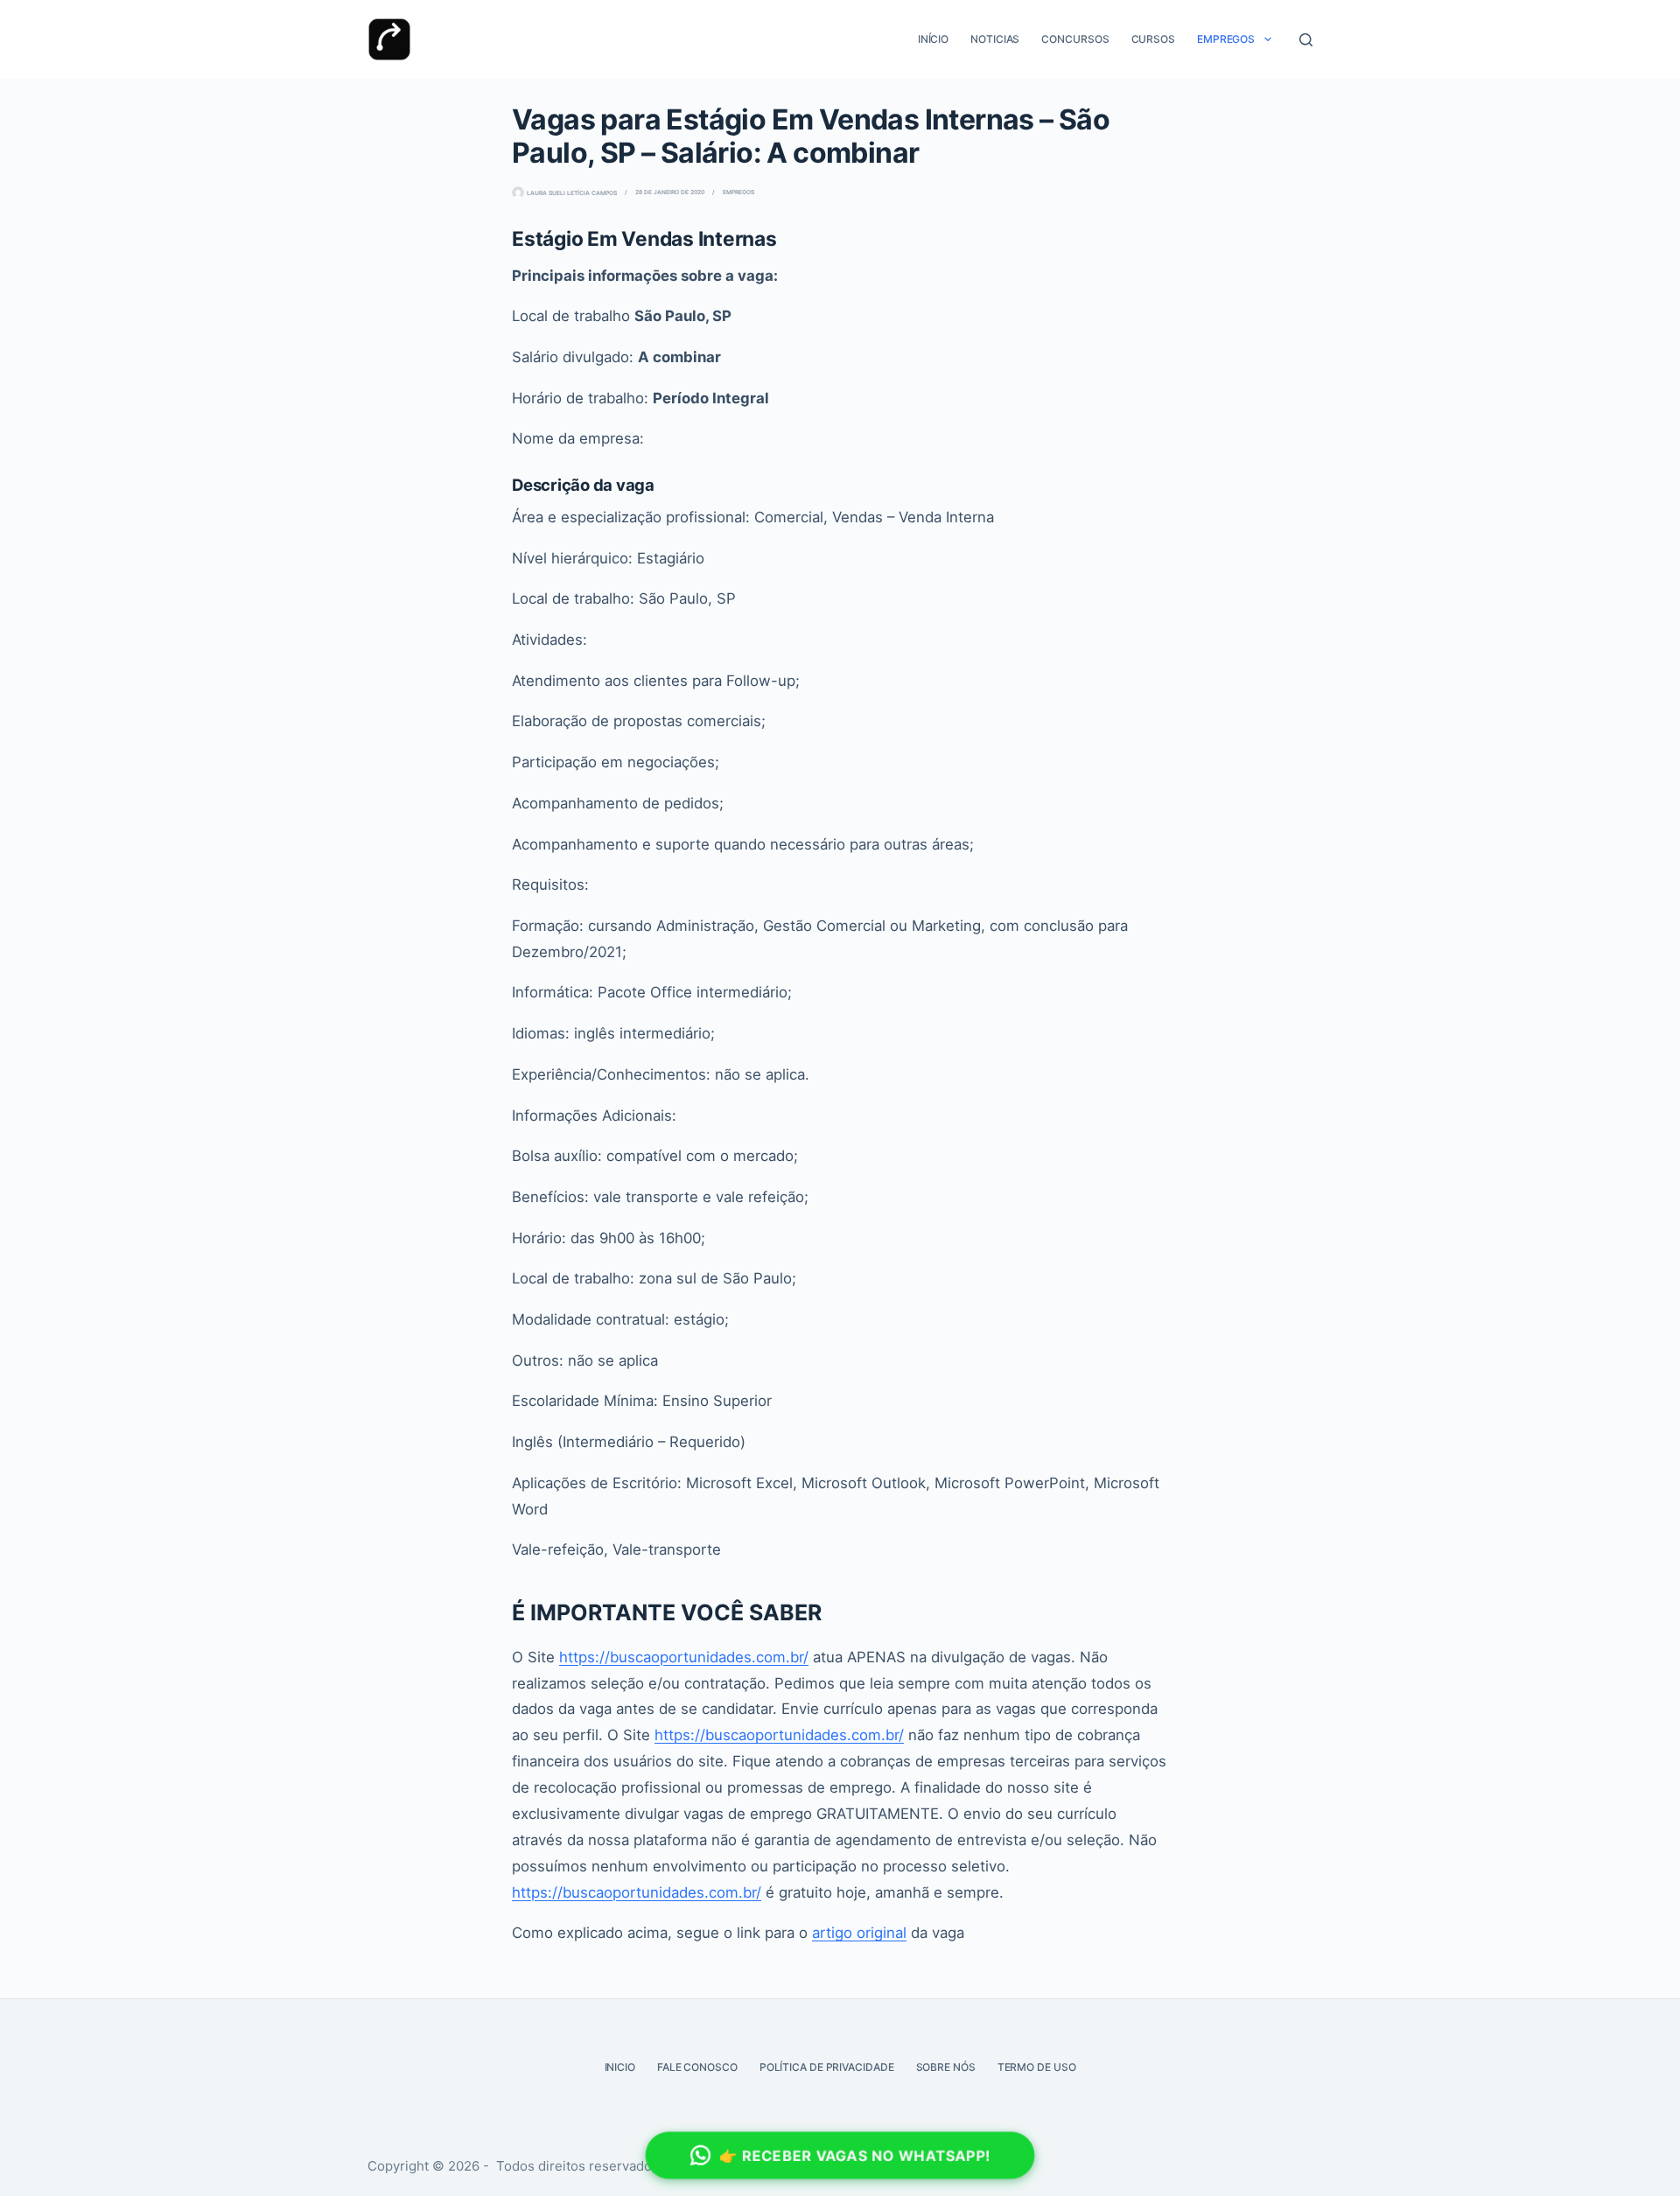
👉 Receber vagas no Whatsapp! (855, 2155)
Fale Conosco (697, 2067)
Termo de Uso (1037, 2067)
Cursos (1153, 39)
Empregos (1226, 39)
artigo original (859, 1933)
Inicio (620, 2067)
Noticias (995, 39)
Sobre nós (946, 2067)
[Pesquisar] (1306, 40)
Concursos (1075, 39)
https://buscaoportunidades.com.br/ (684, 1657)
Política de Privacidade (827, 2067)
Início (933, 39)
